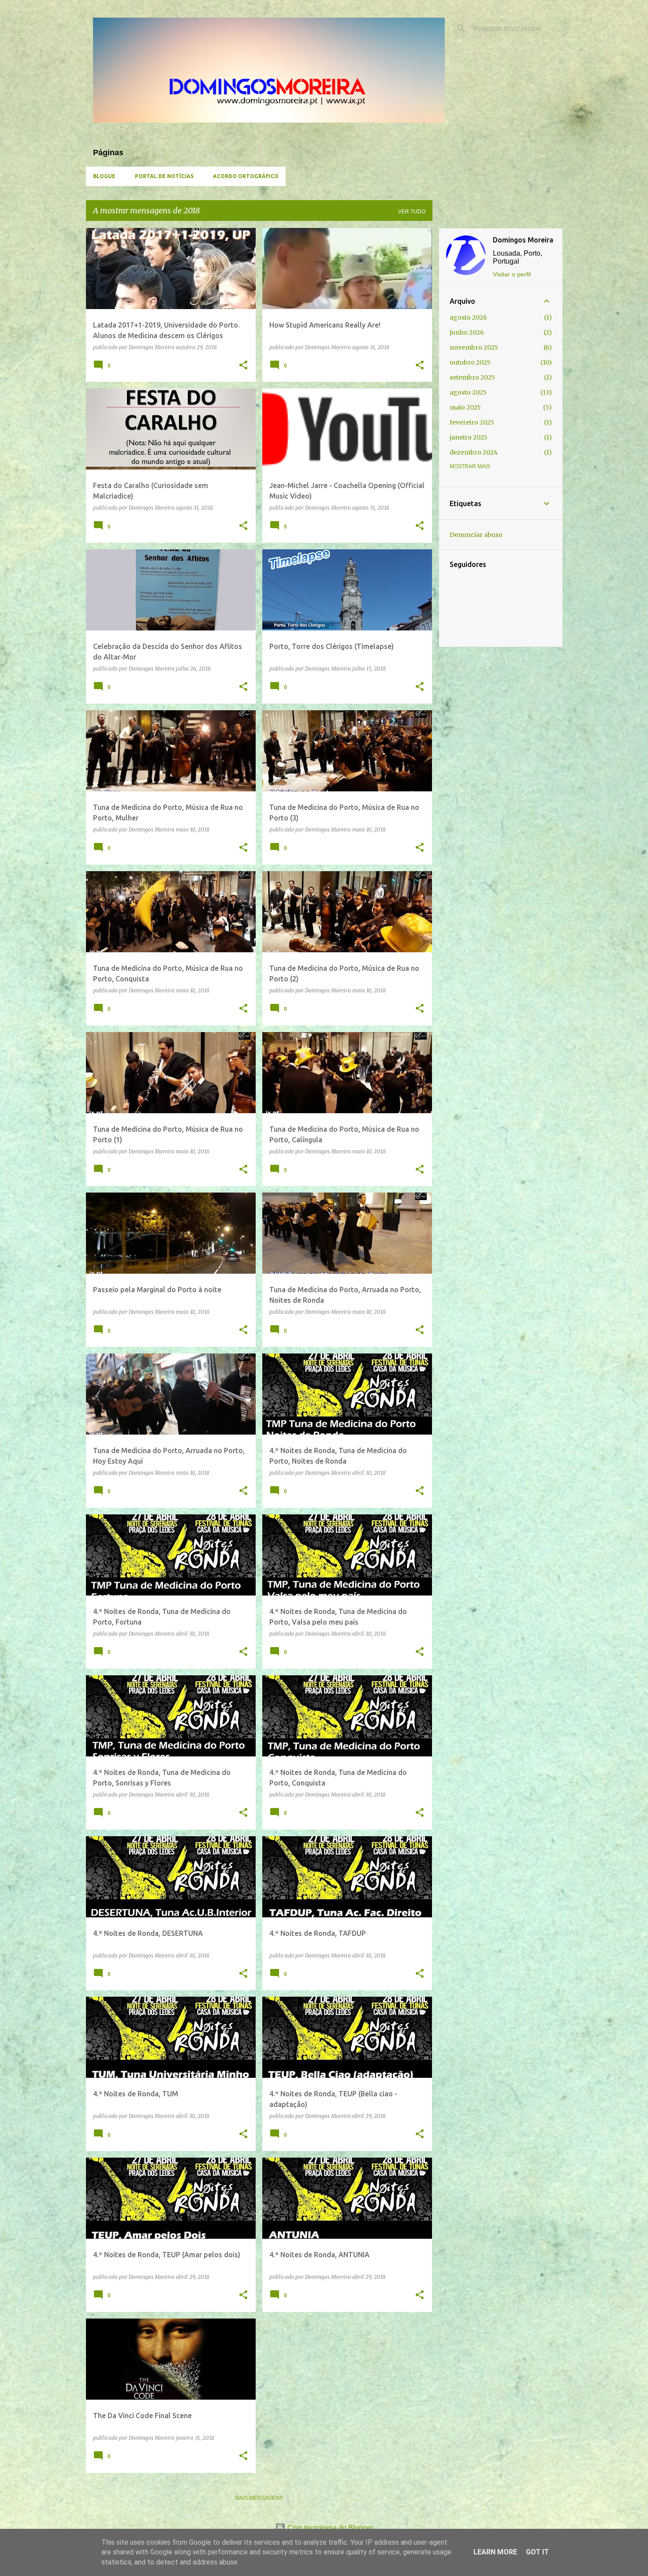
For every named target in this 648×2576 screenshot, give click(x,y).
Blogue (104, 176)
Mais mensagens (259, 2498)
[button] (243, 366)
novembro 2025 (474, 347)
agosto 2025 (468, 392)
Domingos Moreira (523, 240)
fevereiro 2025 (472, 422)
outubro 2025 (470, 362)
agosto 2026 (468, 317)
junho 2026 (467, 332)
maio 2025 (465, 407)
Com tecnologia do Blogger (329, 2528)
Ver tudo (412, 212)
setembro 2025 (472, 377)
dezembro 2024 (474, 452)
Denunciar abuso (476, 535)
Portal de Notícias (164, 176)
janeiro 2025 (469, 437)
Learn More (495, 2552)
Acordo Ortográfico (246, 176)
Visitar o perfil (512, 274)
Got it (537, 2552)
